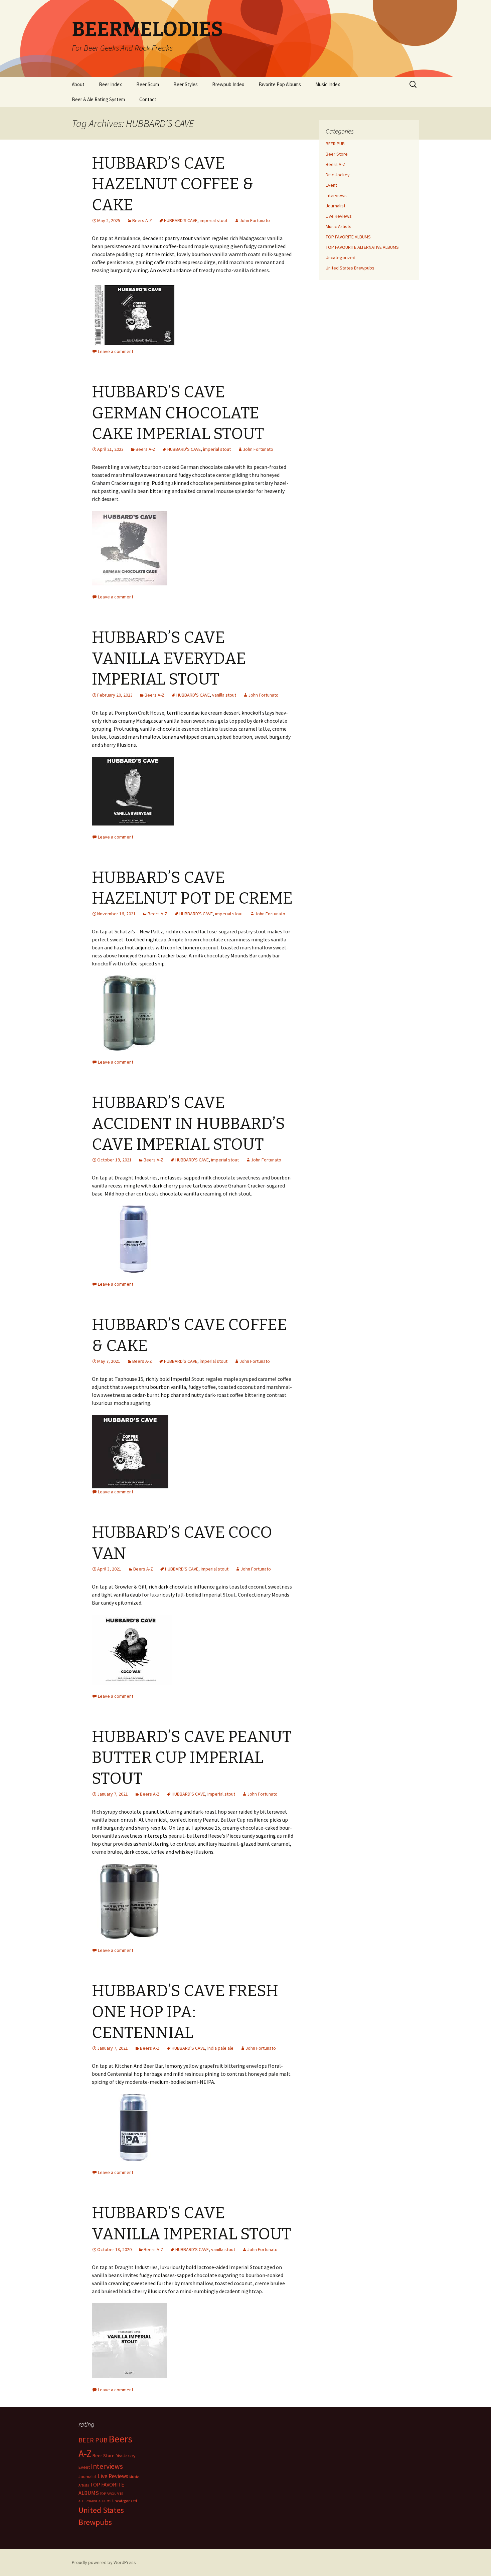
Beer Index (110, 84)
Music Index (328, 84)
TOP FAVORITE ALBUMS (348, 237)
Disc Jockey (338, 175)
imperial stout (214, 220)
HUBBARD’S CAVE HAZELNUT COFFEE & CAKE (173, 184)
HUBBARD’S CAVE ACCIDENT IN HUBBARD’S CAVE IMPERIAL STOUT (188, 1124)
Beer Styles (186, 84)
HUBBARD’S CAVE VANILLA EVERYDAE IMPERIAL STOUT (169, 658)
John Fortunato (255, 220)
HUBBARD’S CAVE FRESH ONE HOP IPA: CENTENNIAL (185, 2012)
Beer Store (337, 154)
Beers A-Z (142, 220)
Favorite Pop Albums (280, 84)
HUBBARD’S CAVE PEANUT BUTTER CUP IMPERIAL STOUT (192, 1758)
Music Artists (339, 226)
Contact (148, 99)
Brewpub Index (228, 84)
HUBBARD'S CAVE (181, 220)
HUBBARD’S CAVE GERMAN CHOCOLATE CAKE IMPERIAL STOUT (178, 413)
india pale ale (220, 2048)
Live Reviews (339, 216)
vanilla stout (224, 695)
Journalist (336, 206)
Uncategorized (341, 257)
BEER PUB (335, 144)
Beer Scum (148, 84)
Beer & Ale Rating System (98, 99)
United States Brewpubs (350, 268)
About (78, 84)
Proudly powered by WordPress (104, 2562)
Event (331, 185)
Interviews (336, 195)
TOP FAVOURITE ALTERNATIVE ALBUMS (362, 247)
